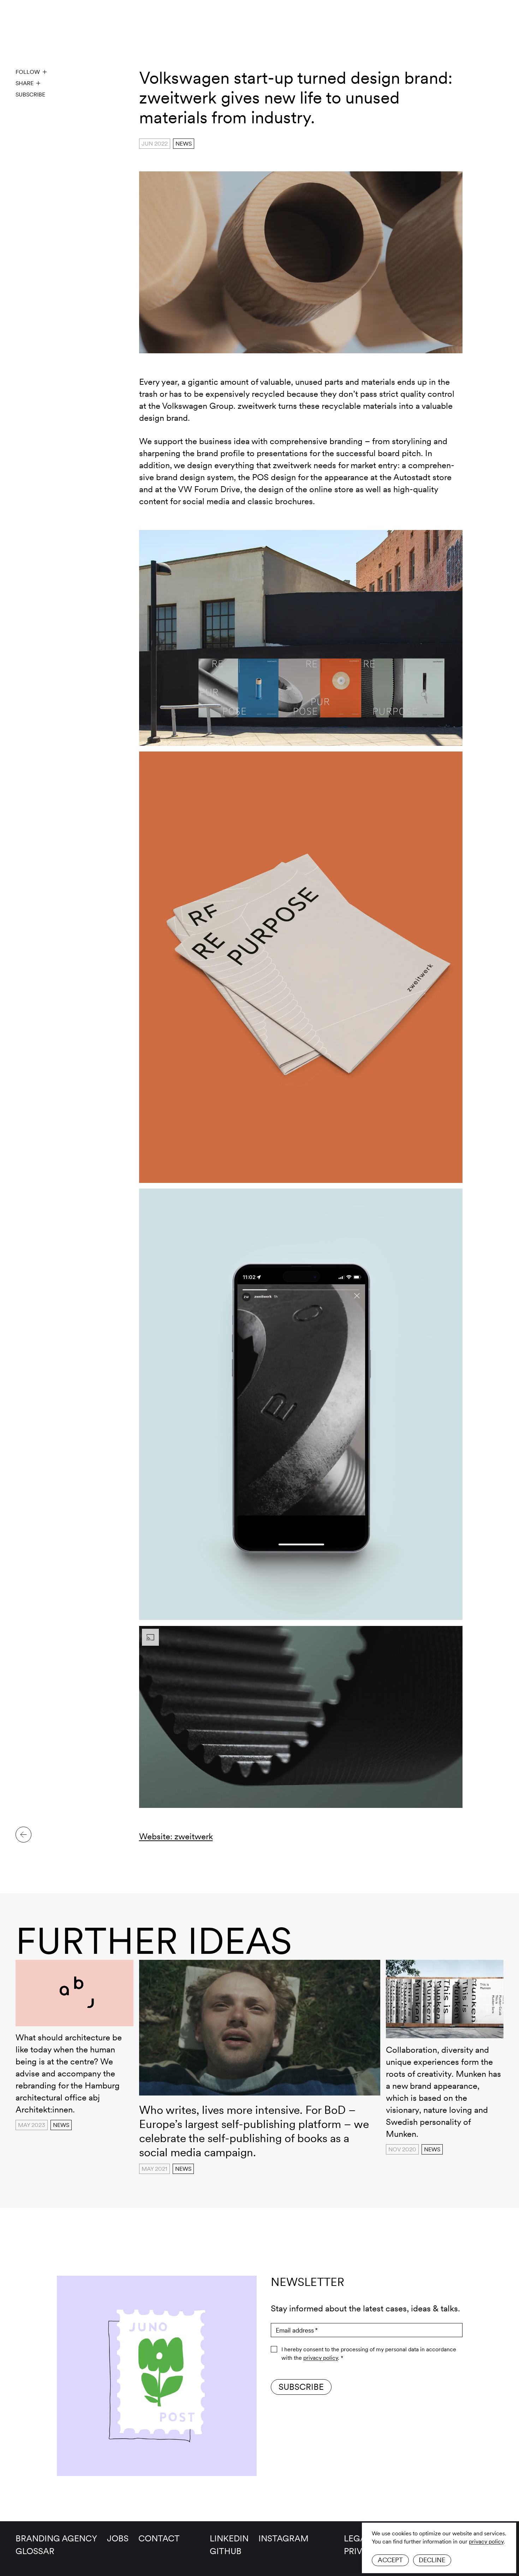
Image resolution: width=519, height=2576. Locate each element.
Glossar (35, 2551)
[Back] (23, 1835)
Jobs (118, 2538)
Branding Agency (56, 2538)
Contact (159, 2538)
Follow (28, 72)
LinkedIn (229, 2538)
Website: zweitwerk (176, 1836)
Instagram (284, 2538)
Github (226, 2551)
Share (25, 83)
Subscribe (30, 95)
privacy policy (486, 2542)
